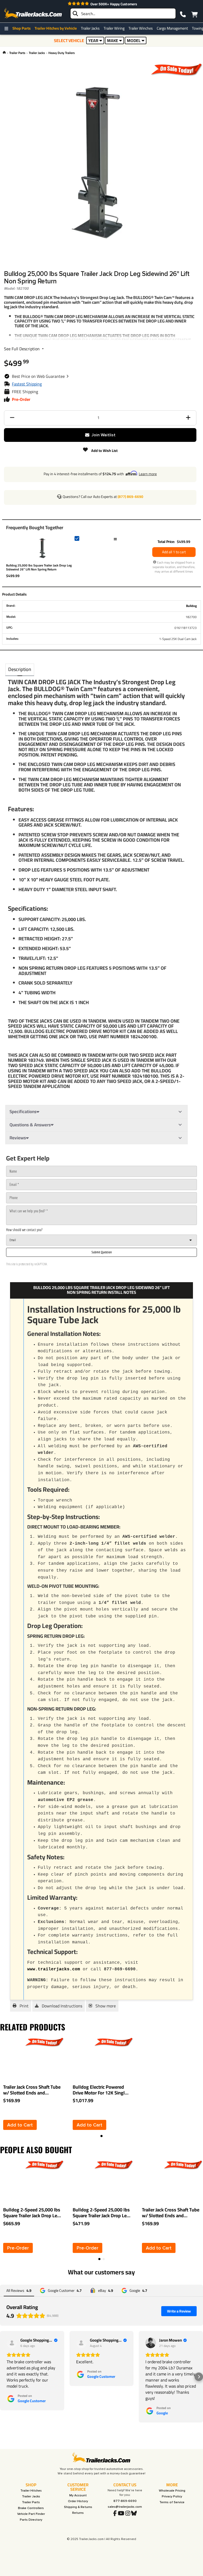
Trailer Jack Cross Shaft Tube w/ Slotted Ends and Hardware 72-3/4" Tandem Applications (32, 2090)
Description (20, 669)
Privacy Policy (172, 2496)
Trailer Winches (141, 28)
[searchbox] (123, 13)
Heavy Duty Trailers (62, 53)
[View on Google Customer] (12, 2343)
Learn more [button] (148, 474)
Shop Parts (22, 28)
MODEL (134, 40)
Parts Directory (31, 2520)
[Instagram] (128, 2514)
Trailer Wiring (114, 28)
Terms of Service (172, 2502)
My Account (78, 2495)
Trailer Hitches (31, 2491)
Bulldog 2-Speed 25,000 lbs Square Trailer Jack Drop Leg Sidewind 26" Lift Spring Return (101, 2213)
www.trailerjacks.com (54, 1969)
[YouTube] (121, 2514)
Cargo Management (172, 28)
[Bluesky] (134, 2514)
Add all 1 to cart (174, 552)
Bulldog (191, 606)
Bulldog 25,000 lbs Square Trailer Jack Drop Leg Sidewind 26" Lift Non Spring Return (39, 567)
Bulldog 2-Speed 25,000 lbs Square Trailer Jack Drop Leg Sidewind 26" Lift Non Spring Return (32, 2213)
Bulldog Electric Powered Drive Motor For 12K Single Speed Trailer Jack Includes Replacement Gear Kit (100, 2090)
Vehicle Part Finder (31, 2514)
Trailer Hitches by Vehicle (56, 28)
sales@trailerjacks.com (125, 2507)
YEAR (93, 40)
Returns (78, 2513)
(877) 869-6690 (130, 497)
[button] (40, 376)
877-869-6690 (125, 2501)
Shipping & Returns (78, 2507)
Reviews (18, 1138)
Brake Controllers (31, 2508)
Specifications (23, 1112)
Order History (78, 2501)
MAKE (113, 40)
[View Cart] (194, 13)
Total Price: (166, 542)
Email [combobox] (13, 1240)
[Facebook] (115, 2514)
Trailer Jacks (90, 28)
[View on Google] (151, 2343)
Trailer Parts (17, 53)
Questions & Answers (30, 1125)
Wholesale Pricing (172, 2491)
